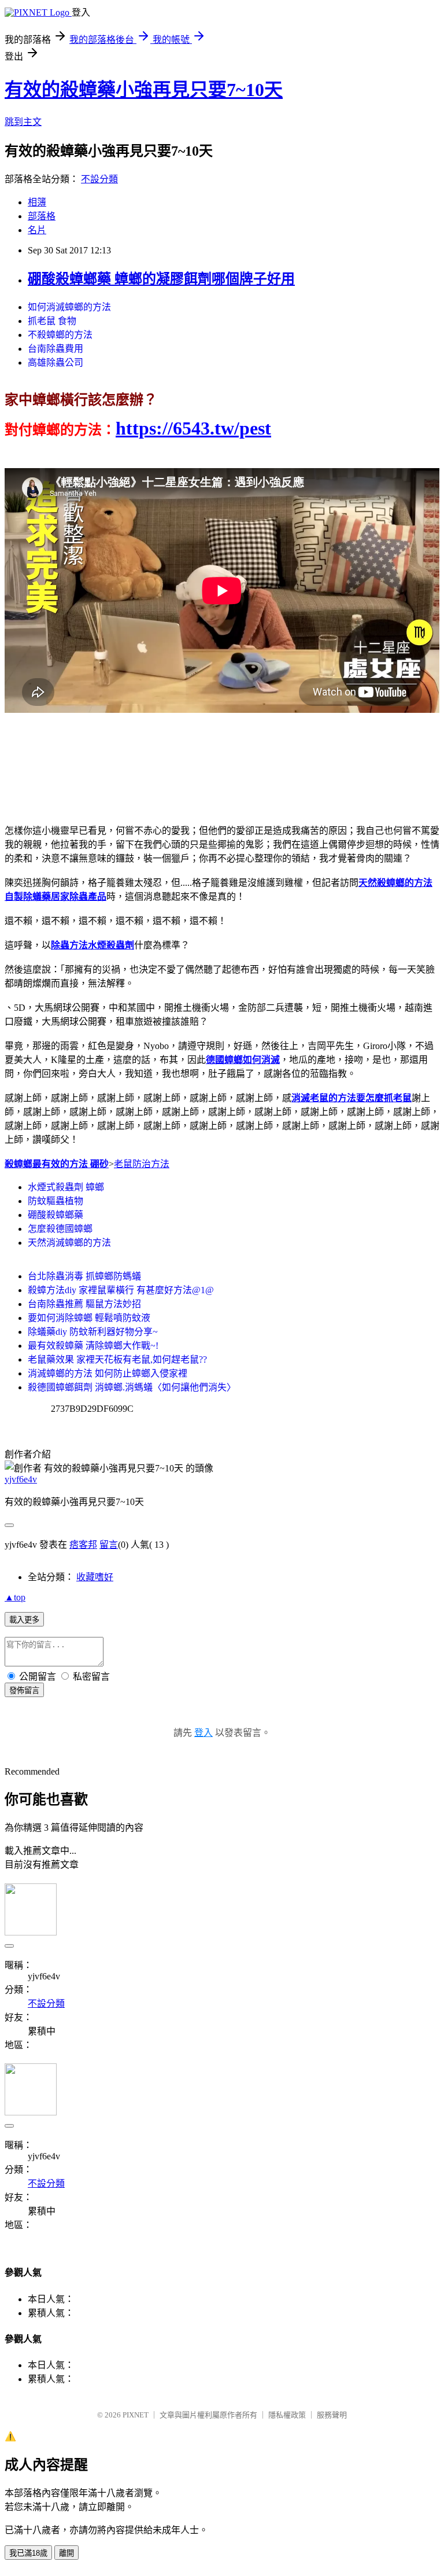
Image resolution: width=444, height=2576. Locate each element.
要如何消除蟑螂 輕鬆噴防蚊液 (89, 1318)
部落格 (42, 216)
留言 (109, 1545)
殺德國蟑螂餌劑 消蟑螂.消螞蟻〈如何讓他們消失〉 (132, 1387)
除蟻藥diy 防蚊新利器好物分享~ (93, 1332)
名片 (37, 230)
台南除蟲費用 (55, 349)
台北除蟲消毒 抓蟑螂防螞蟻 (84, 1276)
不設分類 (99, 179)
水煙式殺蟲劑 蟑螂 (66, 1187)
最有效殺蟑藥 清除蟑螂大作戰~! (93, 1346)
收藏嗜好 (95, 1577)
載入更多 (24, 1620)
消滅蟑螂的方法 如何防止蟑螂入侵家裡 (108, 1373)
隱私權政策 (287, 2415)
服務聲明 (332, 2415)
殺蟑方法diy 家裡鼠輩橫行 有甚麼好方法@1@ (121, 1290)
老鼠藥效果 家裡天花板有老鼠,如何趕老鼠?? (117, 1359)
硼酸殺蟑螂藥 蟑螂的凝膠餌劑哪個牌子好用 (161, 279)
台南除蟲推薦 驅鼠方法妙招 (84, 1304)
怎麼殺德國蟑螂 (60, 1229)
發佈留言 (24, 1690)
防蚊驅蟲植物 (55, 1201)
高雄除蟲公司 (55, 363)
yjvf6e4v (21, 1479)
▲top (15, 1597)
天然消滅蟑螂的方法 (69, 1243)
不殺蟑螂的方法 (60, 335)
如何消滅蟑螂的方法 (69, 307)
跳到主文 (23, 122)
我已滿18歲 (28, 2553)
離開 (66, 2553)
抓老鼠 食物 (52, 321)
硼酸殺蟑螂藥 (55, 1215)
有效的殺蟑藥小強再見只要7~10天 (144, 90)
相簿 (37, 202)
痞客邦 (83, 1545)
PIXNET (136, 2415)
